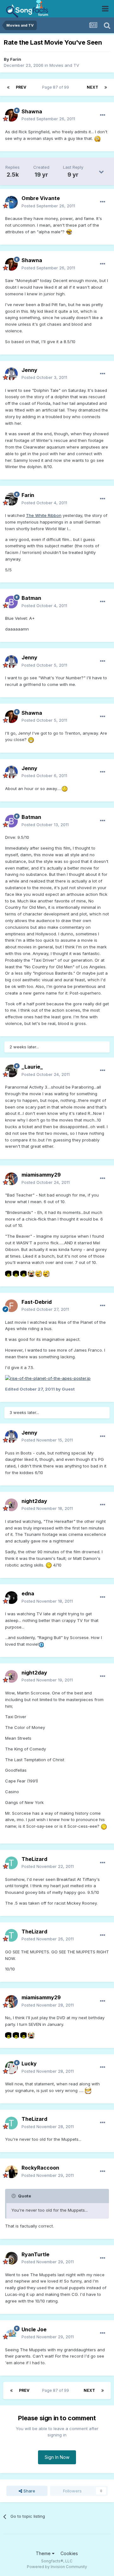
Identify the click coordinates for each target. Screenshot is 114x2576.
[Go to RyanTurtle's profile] (11, 2258)
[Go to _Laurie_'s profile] (11, 1071)
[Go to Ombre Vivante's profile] (11, 202)
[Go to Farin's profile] (11, 499)
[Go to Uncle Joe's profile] (11, 2333)
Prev (21, 87)
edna (28, 1593)
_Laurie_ (32, 1067)
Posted (48, 119)
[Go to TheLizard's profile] (11, 1863)
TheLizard (34, 1859)
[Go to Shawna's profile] (11, 115)
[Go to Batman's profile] (11, 602)
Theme (44, 2553)
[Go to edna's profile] (11, 1598)
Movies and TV (64, 65)
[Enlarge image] (97, 138)
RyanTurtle (35, 2254)
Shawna (32, 111)
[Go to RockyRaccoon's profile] (11, 2172)
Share (29, 2491)
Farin (16, 59)
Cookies (69, 2553)
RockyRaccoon (40, 2168)
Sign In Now (57, 2457)
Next (92, 87)
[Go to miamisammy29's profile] (11, 1179)
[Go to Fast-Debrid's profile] (11, 1306)
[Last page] (106, 87)
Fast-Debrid (37, 1302)
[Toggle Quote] (14, 2196)
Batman (31, 598)
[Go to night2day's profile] (11, 1505)
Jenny (29, 370)
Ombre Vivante (41, 198)
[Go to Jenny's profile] (11, 374)
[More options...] (103, 115)
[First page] (8, 87)
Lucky (29, 2064)
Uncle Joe (34, 2329)
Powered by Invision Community (57, 2567)
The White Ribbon (44, 515)
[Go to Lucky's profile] (11, 2068)
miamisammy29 (41, 1175)
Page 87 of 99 (57, 87)
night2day (34, 1501)
